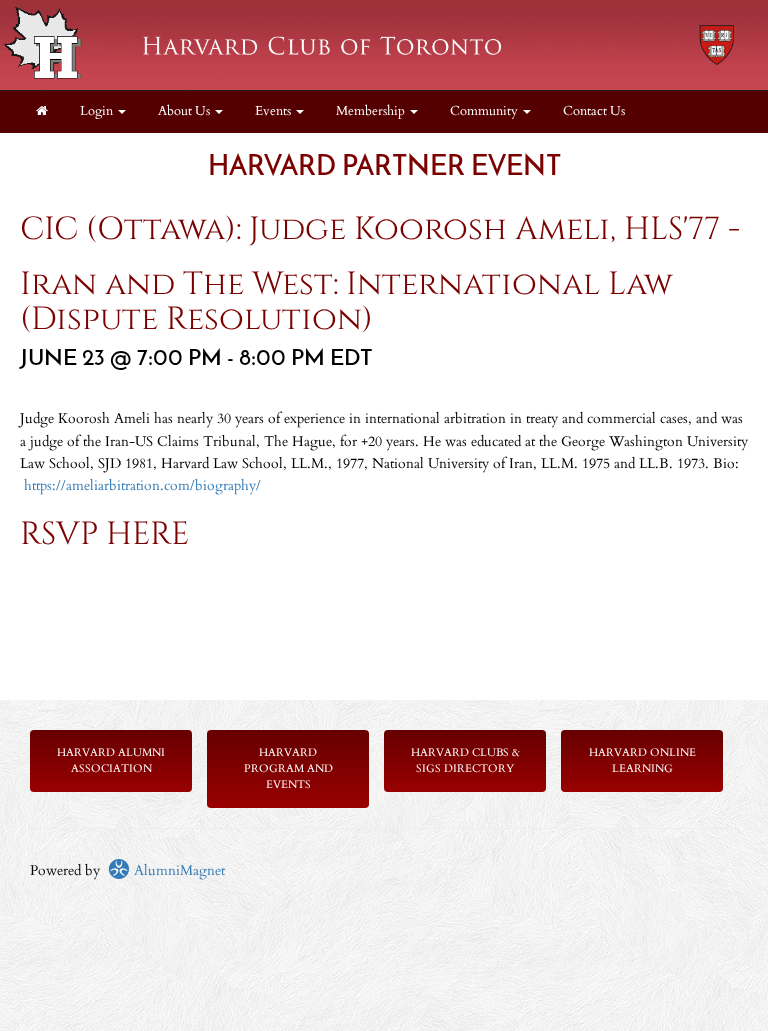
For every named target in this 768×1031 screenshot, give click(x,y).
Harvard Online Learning (642, 760)
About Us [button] (185, 111)
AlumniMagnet (177, 870)
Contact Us (594, 111)
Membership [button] (372, 111)
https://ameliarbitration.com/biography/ (142, 485)
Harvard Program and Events (288, 768)
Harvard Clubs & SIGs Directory (465, 760)
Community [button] (485, 111)
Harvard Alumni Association (111, 760)
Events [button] (274, 111)
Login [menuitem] (98, 111)
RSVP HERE (104, 534)
